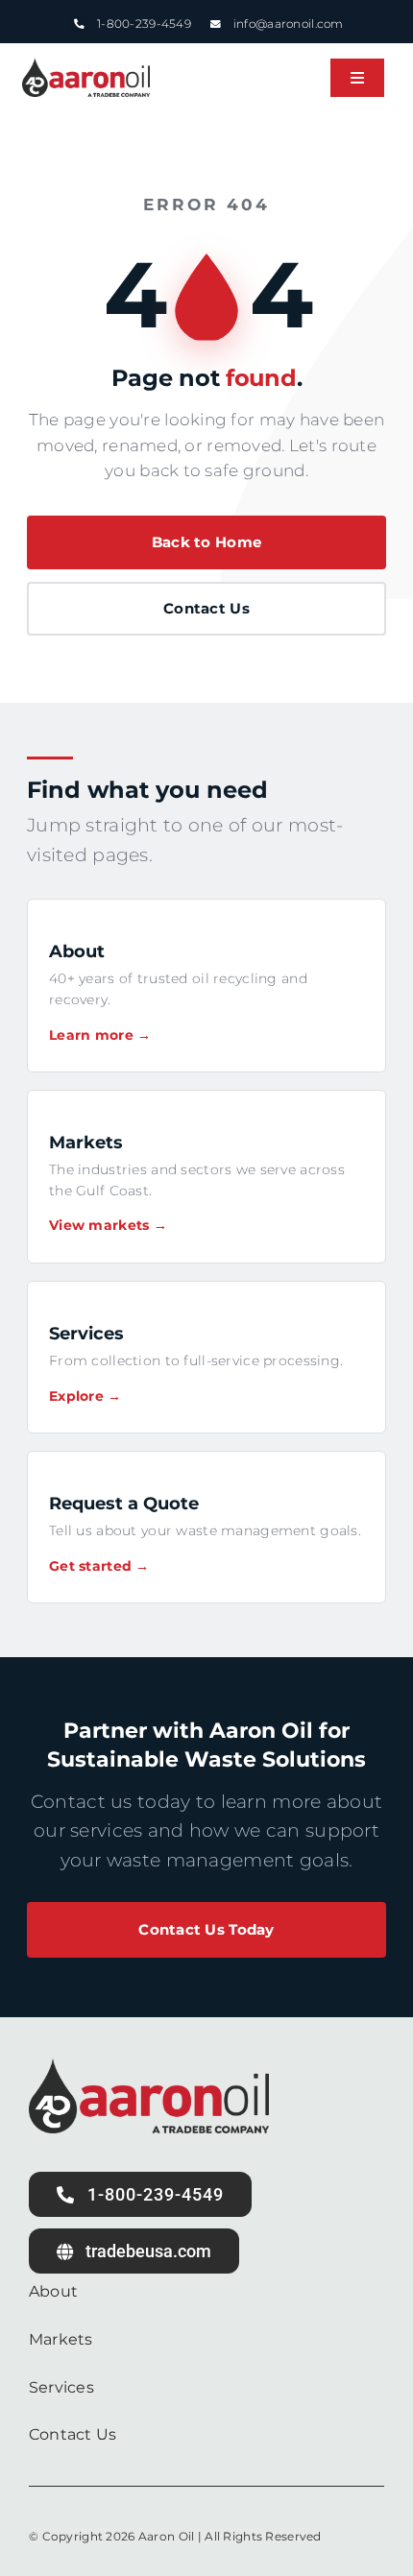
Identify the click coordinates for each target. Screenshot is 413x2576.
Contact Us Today (206, 1929)
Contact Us (206, 608)
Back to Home (206, 542)
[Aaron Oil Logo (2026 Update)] (86, 67)
